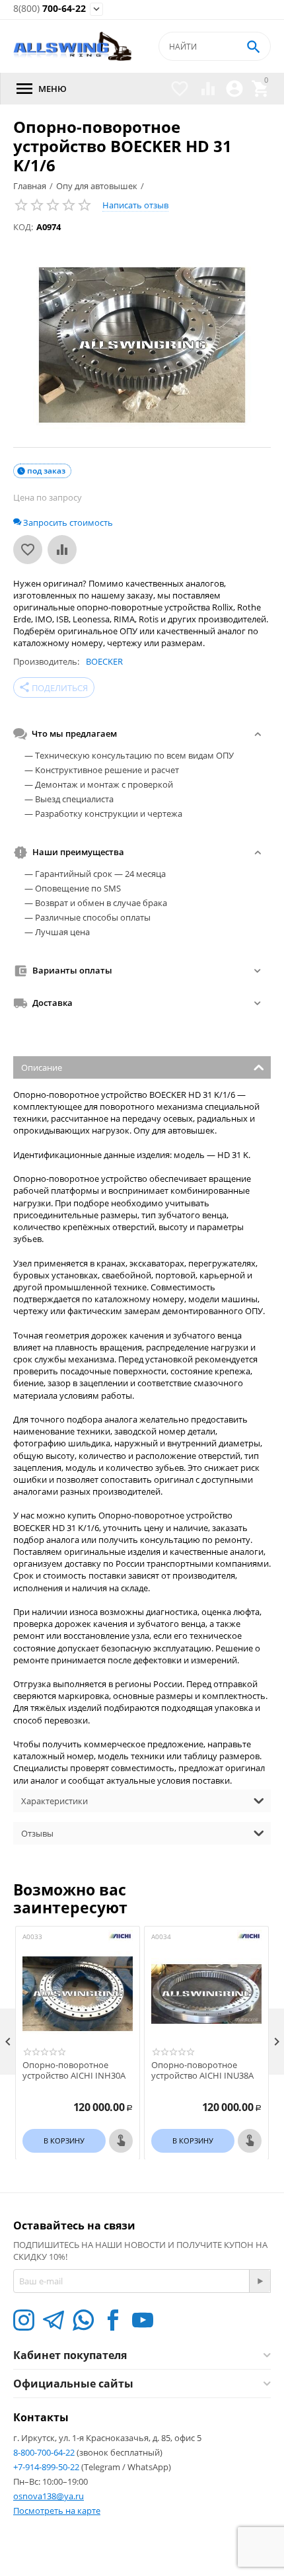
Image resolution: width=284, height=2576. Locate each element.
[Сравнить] (62, 550)
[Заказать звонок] (121, 2141)
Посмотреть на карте (57, 2511)
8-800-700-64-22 (45, 2452)
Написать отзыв (135, 205)
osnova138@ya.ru (49, 2496)
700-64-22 (50, 9)
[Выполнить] (260, 2281)
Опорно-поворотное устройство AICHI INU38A (202, 2070)
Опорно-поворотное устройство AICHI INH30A (74, 2070)
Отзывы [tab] (37, 1833)
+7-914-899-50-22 (47, 2467)
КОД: (23, 227)
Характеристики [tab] (54, 1801)
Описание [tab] (42, 1067)
